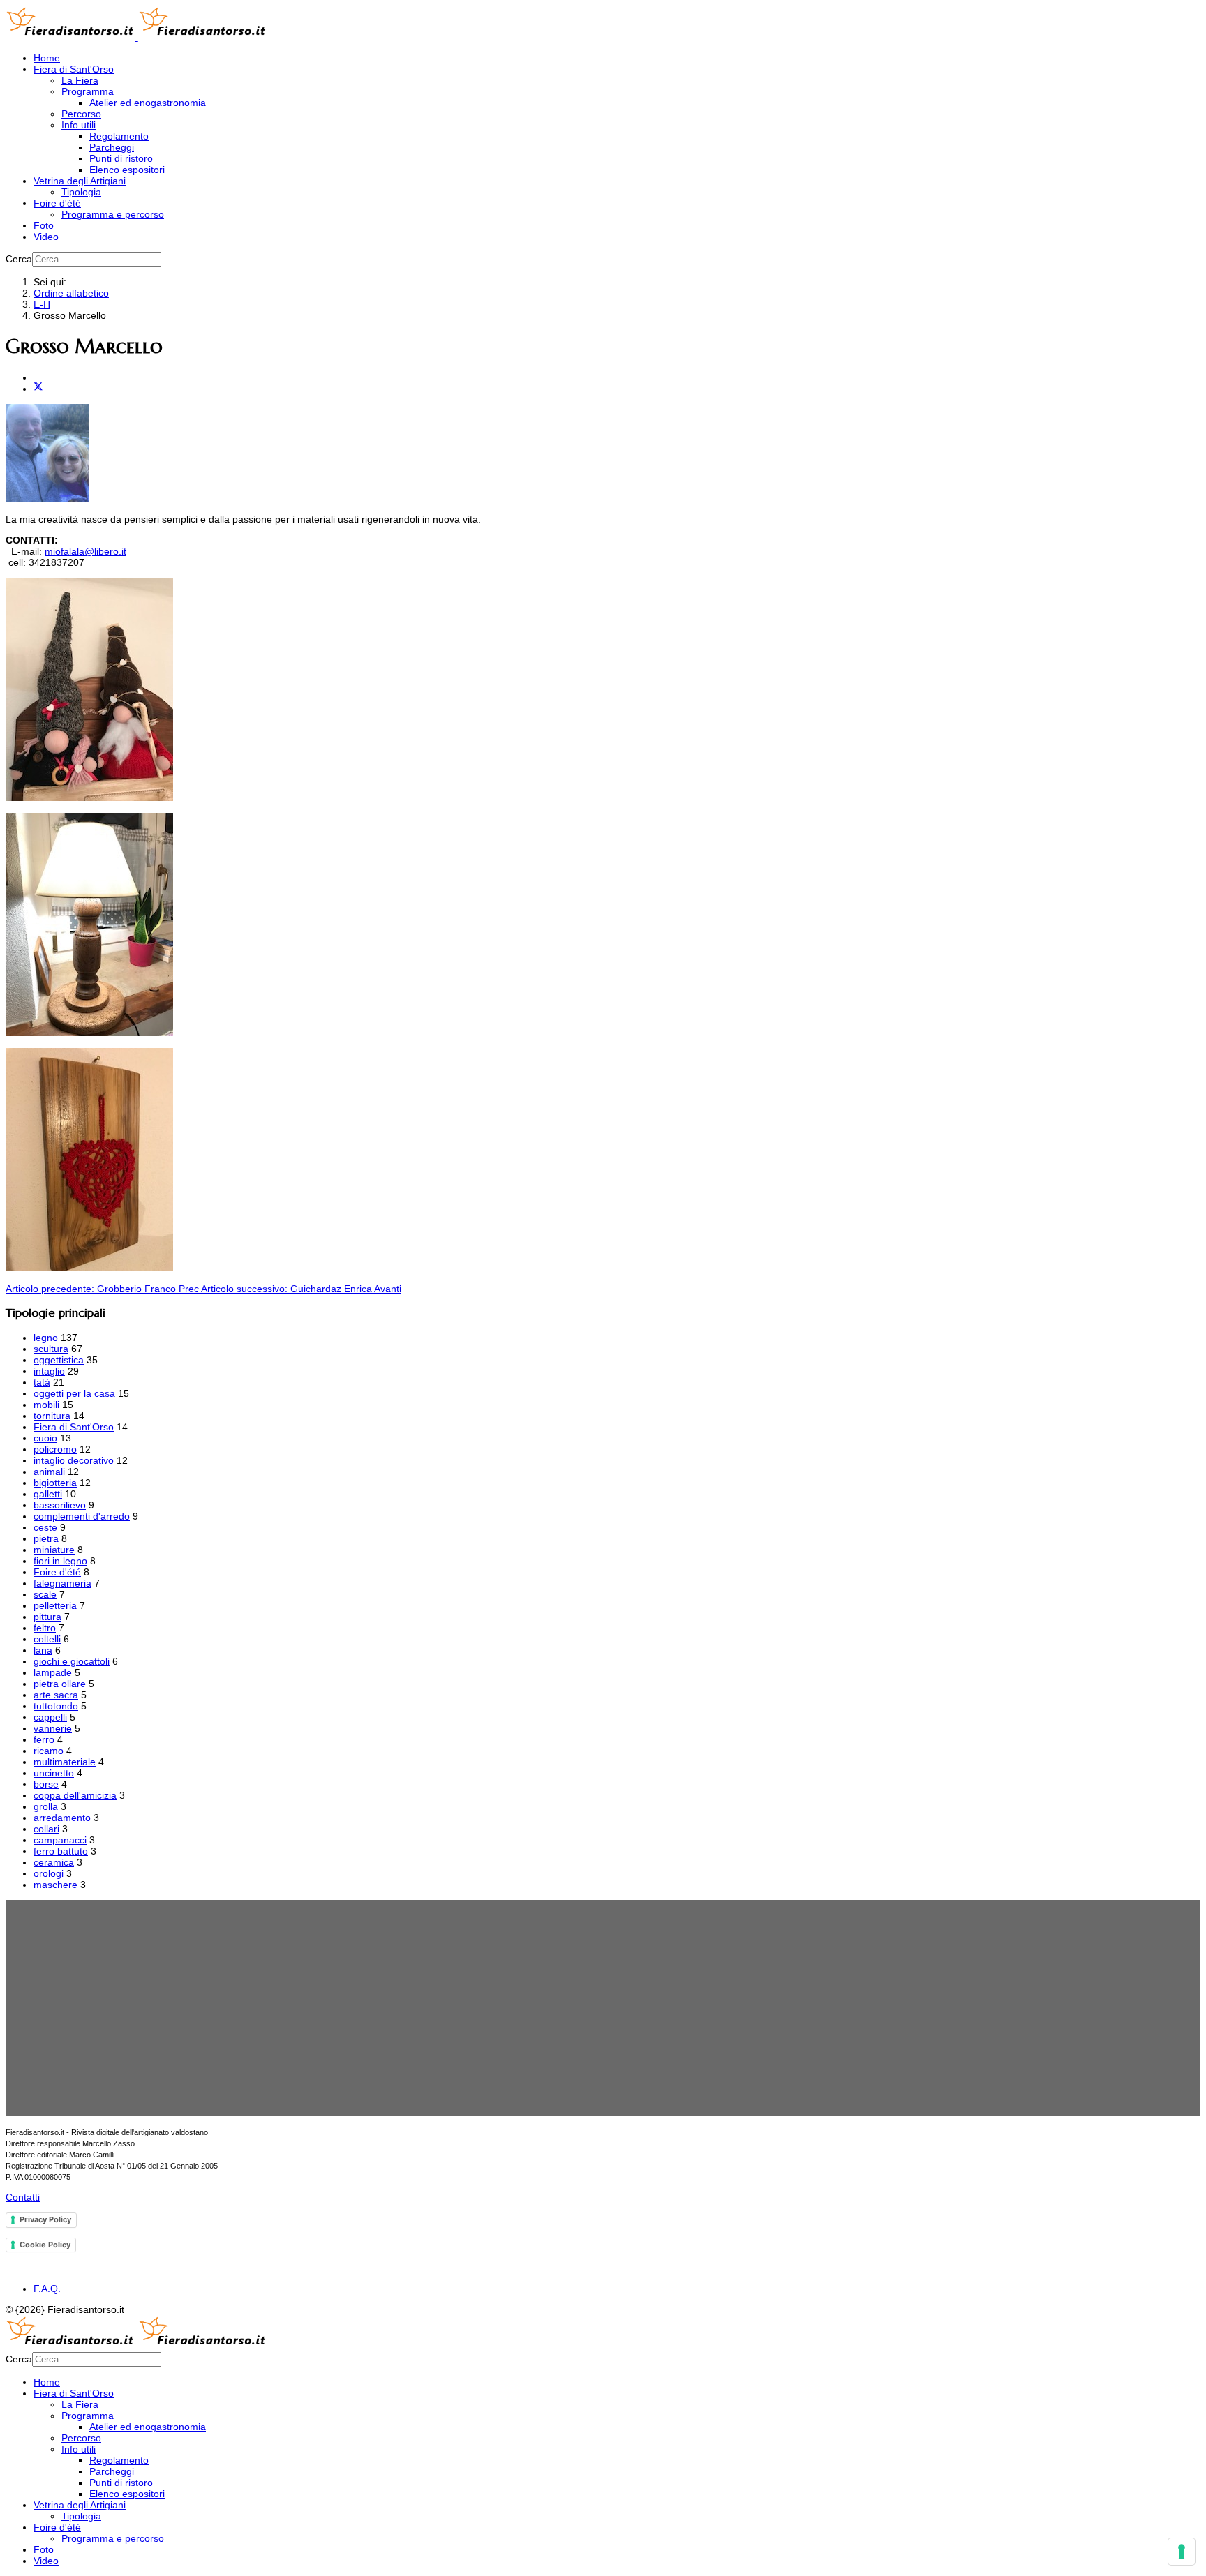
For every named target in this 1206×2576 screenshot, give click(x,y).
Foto (44, 225)
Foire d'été (57, 203)
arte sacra (56, 1695)
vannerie (53, 1728)
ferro (44, 1739)
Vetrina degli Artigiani (80, 181)
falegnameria (62, 1583)
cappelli (50, 1717)
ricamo (49, 1751)
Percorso (81, 114)
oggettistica (59, 1360)
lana (43, 1650)
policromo (55, 1449)
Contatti (23, 2197)
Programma (88, 91)
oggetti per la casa (74, 1393)
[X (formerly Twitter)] (38, 389)
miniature (54, 1550)
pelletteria (55, 1605)
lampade (53, 1672)
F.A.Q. (47, 2289)
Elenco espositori (127, 170)
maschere (55, 1885)
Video (46, 237)
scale (45, 1594)
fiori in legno (60, 1561)
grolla (46, 1806)
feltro (45, 1628)
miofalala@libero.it (85, 551)
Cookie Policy (45, 2245)
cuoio (45, 1438)
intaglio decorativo (74, 1460)
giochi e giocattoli (72, 1661)
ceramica (54, 1862)
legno (46, 1338)
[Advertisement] (435, 2008)
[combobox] (97, 259)
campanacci (60, 1840)
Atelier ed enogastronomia (148, 103)
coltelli (47, 1639)
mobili (46, 1405)
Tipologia (81, 192)
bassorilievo (60, 1505)
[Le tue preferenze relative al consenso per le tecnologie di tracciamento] (1182, 2552)
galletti (48, 1494)
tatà (42, 1382)
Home (47, 58)
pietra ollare (60, 1684)
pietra (46, 1538)
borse (46, 1784)
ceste (45, 1527)
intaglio (49, 1371)
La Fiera (80, 80)
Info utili (79, 125)
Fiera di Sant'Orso (74, 69)
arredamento (62, 1818)
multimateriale (65, 1762)
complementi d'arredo (82, 1516)
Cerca (19, 259)
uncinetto (54, 1773)
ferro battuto (61, 1851)
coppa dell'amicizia (75, 1795)
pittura (47, 1617)
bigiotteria (55, 1483)
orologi (49, 1873)
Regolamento (119, 136)
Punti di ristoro (121, 158)
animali (49, 1472)
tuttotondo (56, 1706)
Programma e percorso (113, 214)
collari (46, 1829)
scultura (51, 1349)
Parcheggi (112, 147)
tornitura (52, 1416)
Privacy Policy (45, 2219)
